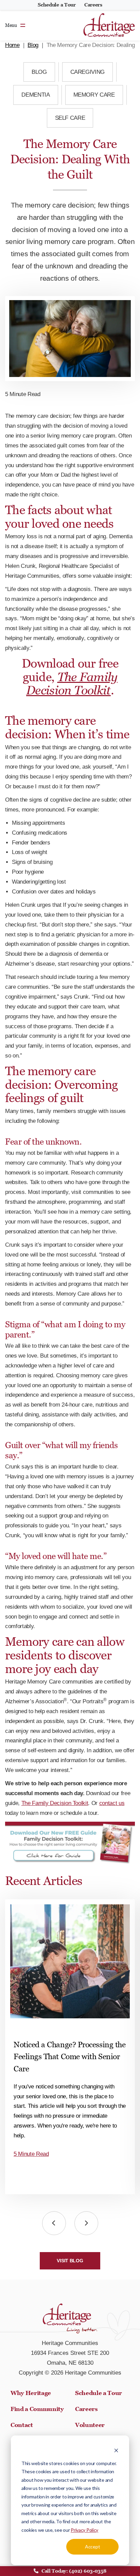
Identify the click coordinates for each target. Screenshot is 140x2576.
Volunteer (90, 2425)
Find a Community (37, 2409)
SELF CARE (70, 118)
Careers (93, 5)
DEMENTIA (36, 95)
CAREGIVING (88, 72)
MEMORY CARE (94, 95)
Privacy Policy (84, 2530)
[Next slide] (86, 2223)
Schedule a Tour (57, 5)
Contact (22, 2425)
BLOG (39, 72)
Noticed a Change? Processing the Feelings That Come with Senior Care (69, 2057)
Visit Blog (70, 2261)
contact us (112, 1803)
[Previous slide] (54, 2223)
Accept (92, 2547)
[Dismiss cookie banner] (116, 2450)
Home (12, 45)
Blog (33, 45)
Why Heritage (31, 2393)
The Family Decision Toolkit (72, 684)
